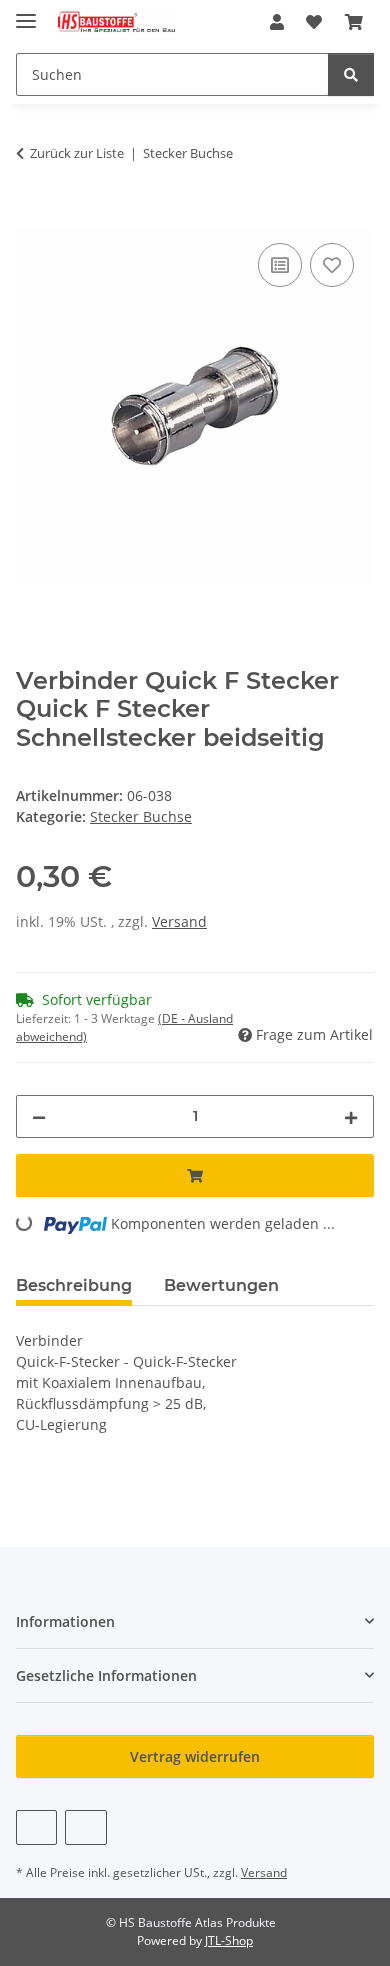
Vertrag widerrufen (195, 1756)
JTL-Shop (229, 1940)
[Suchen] (351, 74)
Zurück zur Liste (77, 153)
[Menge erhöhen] (351, 1116)
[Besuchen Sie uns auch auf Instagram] (85, 1827)
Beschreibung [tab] (74, 1285)
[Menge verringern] (39, 1116)
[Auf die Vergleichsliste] (280, 265)
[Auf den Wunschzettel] (332, 265)
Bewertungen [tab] (221, 1285)
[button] (277, 22)
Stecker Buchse (141, 816)
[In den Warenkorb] (32, 216)
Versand (179, 921)
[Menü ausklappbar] (26, 12)
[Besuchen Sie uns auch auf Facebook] (36, 1827)
